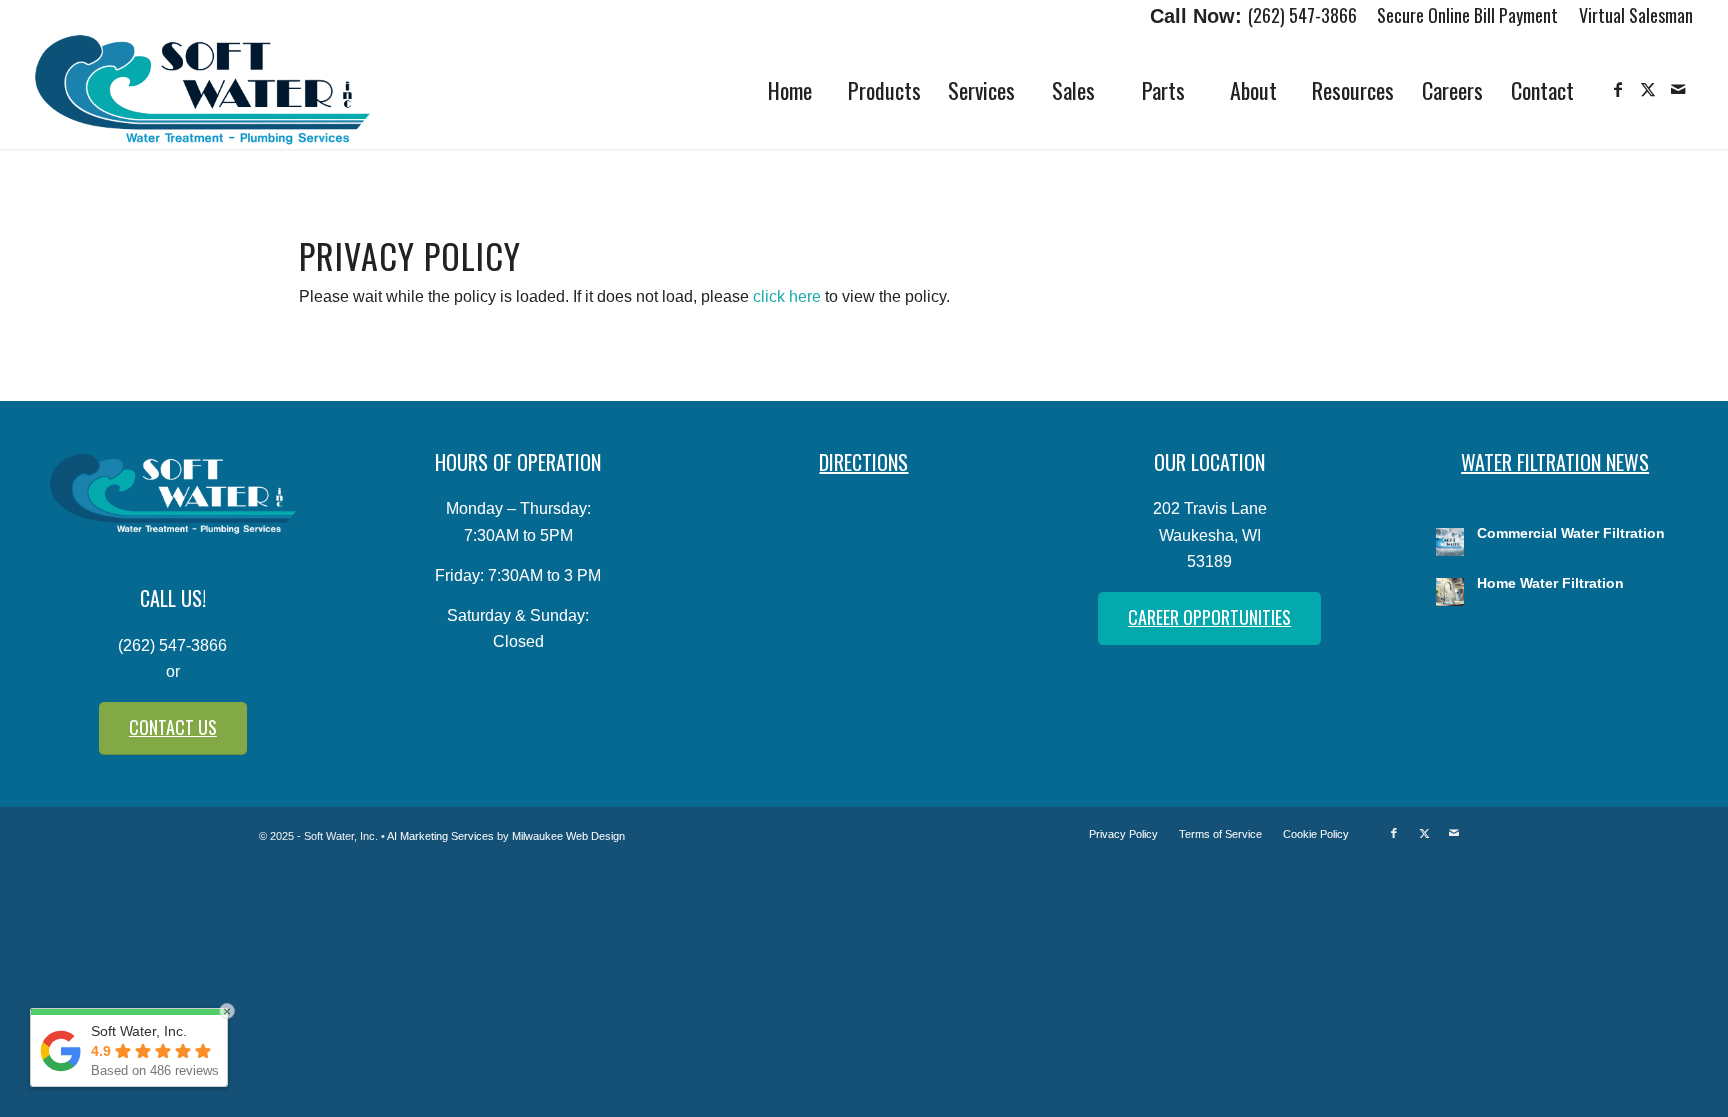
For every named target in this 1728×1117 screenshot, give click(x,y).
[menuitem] (1468, 17)
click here (787, 296)
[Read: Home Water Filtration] (1450, 592)
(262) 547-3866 (1302, 15)
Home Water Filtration (1550, 583)
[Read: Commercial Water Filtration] (1450, 542)
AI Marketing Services (440, 836)
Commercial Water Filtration (1571, 533)
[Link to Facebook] (1618, 89)
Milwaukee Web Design (568, 836)
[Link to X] (1648, 89)
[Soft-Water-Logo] (203, 90)
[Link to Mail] (1678, 89)
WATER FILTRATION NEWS (1555, 462)
